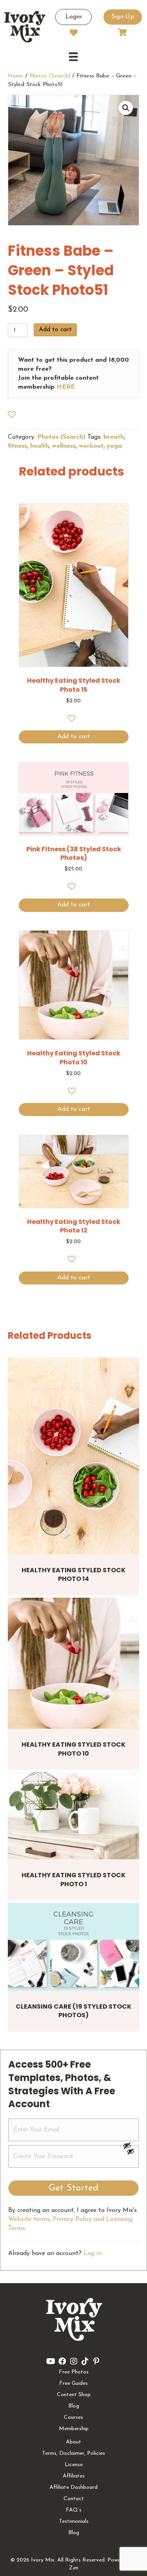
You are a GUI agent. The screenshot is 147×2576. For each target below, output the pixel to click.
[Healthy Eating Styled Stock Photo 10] (73, 1663)
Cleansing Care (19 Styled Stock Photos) (73, 2011)
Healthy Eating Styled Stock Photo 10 (73, 1749)
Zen (74, 2568)
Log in (93, 2253)
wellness (64, 446)
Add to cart (55, 330)
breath (114, 437)
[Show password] (131, 2145)
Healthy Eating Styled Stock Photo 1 (73, 1879)
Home (15, 76)
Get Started (73, 2188)
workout (91, 446)
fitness (17, 446)
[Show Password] (131, 2153)
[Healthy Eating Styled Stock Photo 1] (73, 1816)
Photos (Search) (50, 76)
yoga (114, 446)
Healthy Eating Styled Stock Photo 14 (73, 1574)
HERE (66, 387)
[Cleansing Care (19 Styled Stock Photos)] (73, 1947)
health (40, 446)
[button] (126, 108)
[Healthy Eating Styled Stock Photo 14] (73, 1456)
